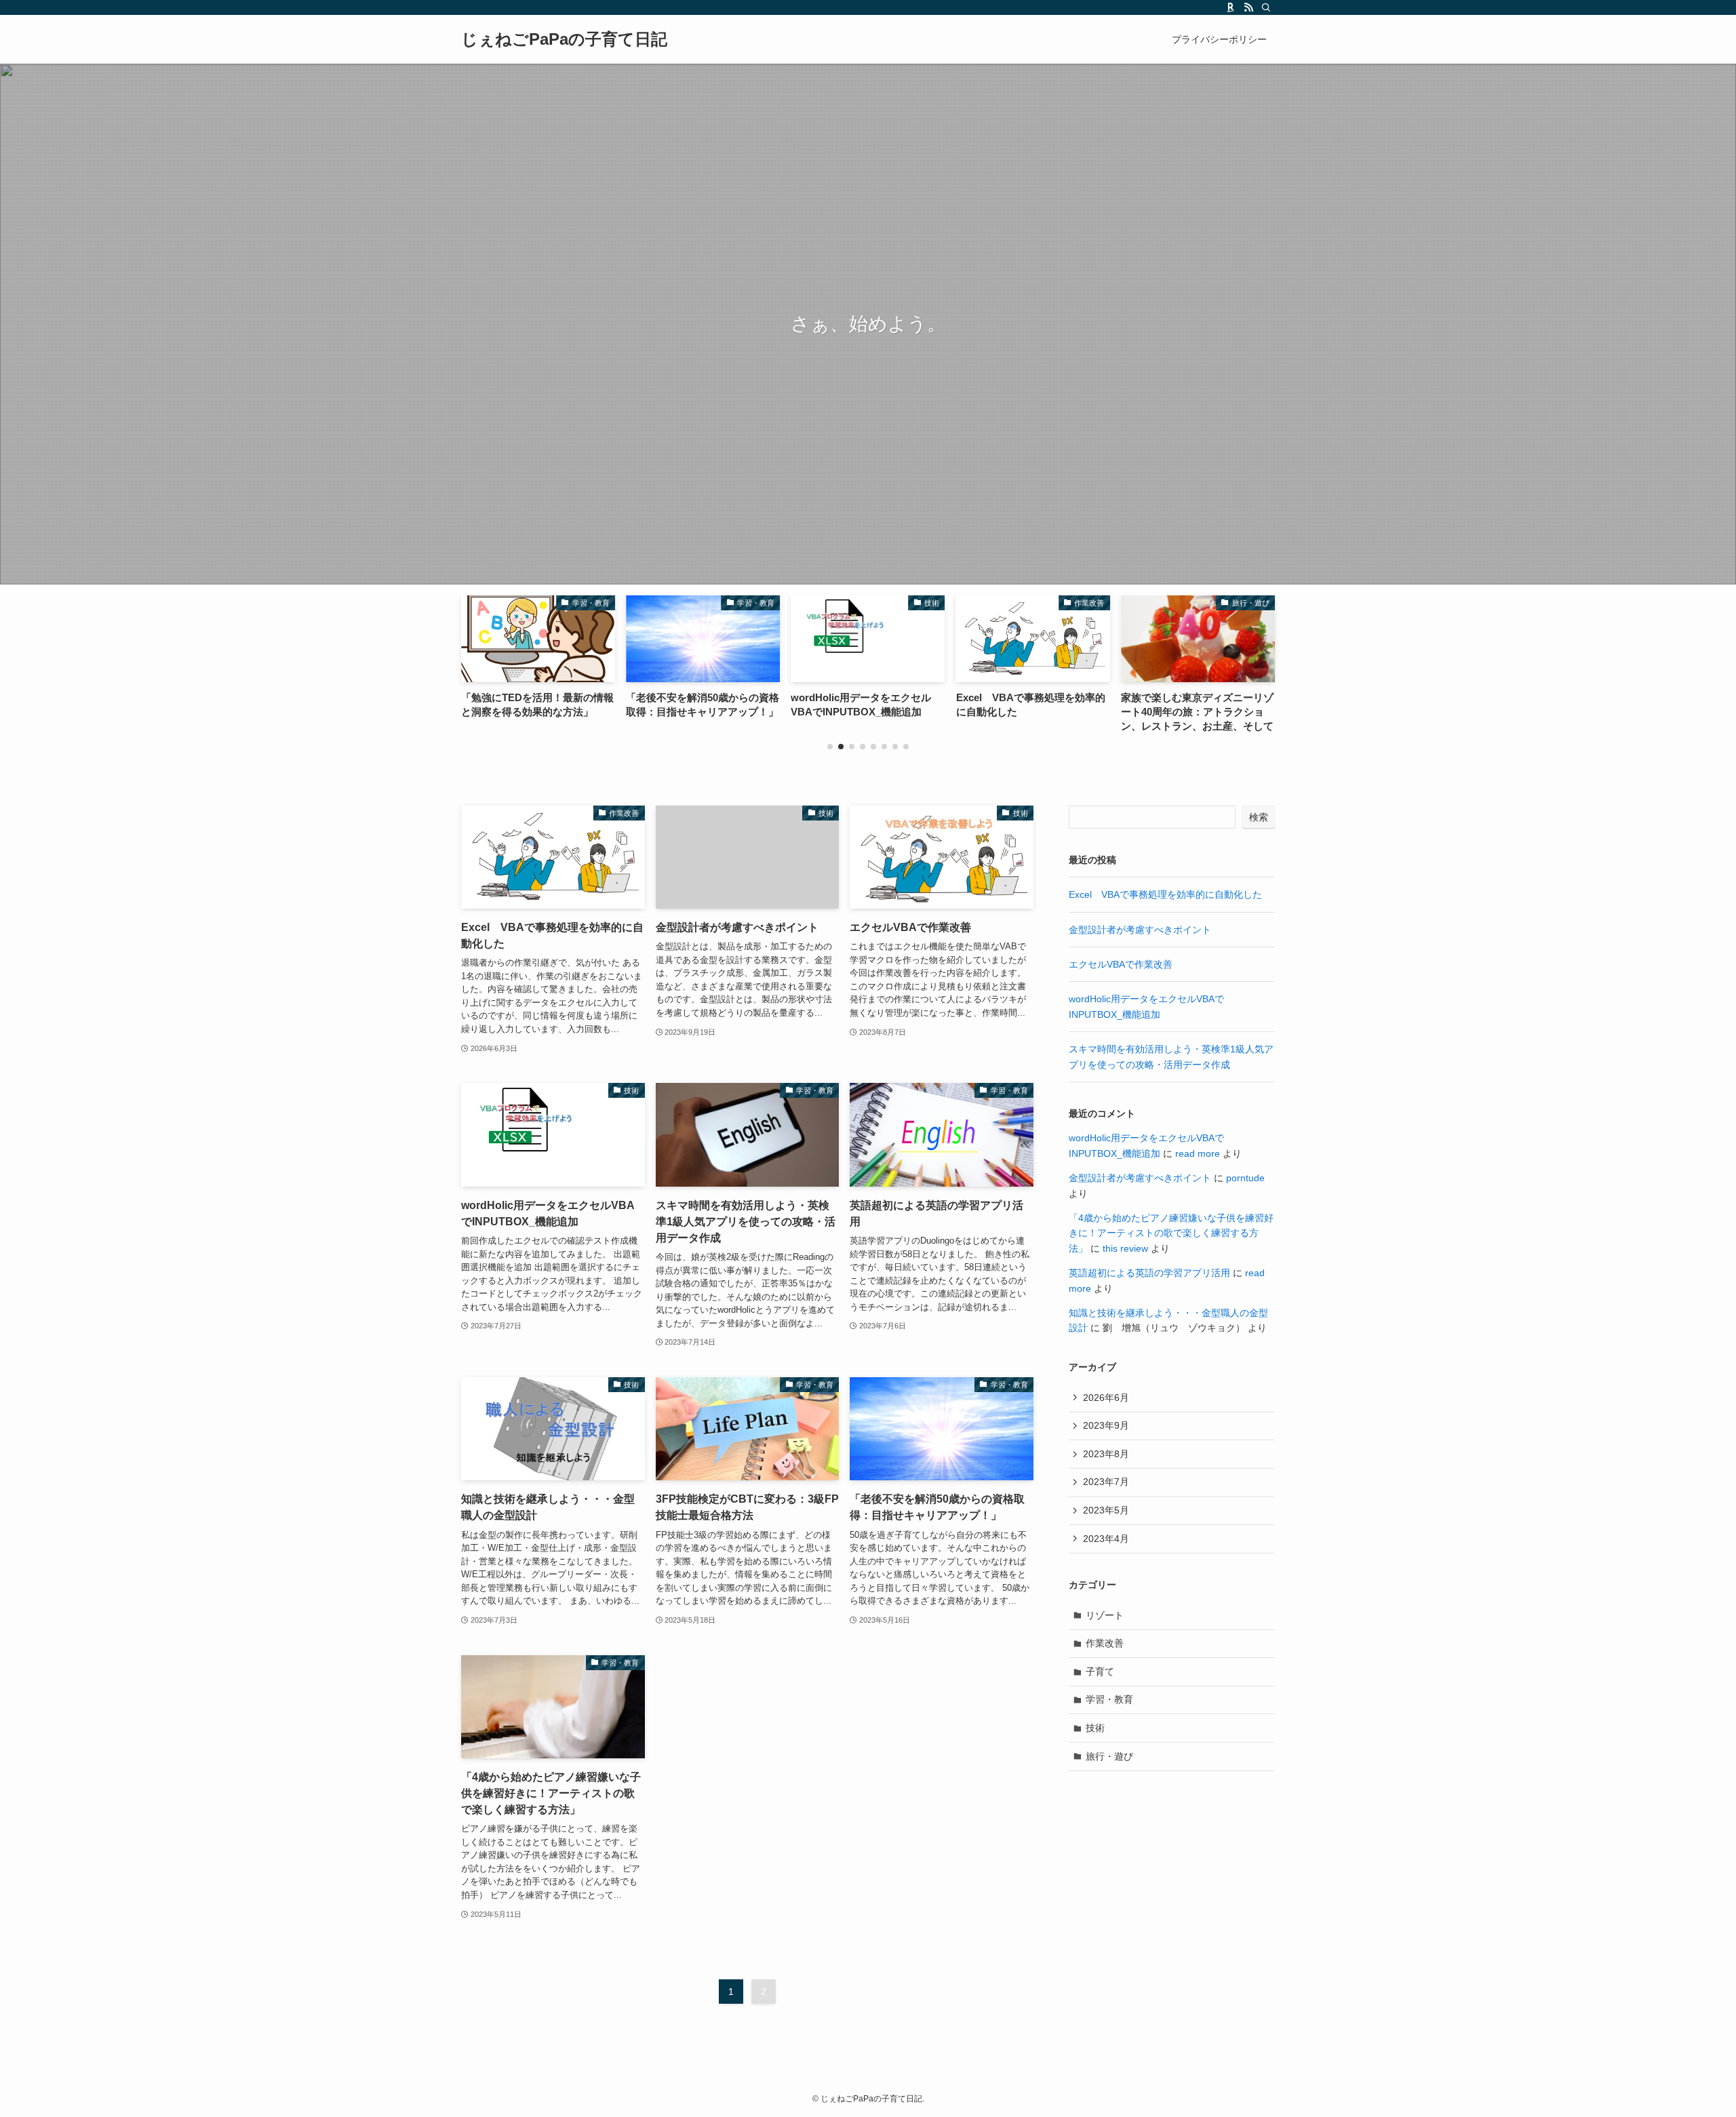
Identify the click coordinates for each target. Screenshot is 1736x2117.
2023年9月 (1106, 1425)
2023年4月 (1106, 1539)
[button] (830, 747)
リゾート (1105, 1615)
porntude (1245, 1178)
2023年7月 (1106, 1482)
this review (1125, 1248)
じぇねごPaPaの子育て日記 (564, 39)
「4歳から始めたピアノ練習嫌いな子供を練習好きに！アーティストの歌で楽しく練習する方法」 (1171, 1233)
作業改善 (1105, 1643)
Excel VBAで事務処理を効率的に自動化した (1165, 894)
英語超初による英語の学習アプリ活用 (1149, 1273)
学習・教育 (1109, 1699)
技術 (1095, 1728)
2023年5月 (1106, 1510)
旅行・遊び (1109, 1756)
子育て (1100, 1671)
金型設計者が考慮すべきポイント (1140, 930)
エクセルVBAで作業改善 (1121, 964)
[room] (1231, 7)
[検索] (1266, 7)
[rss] (1248, 7)
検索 (1259, 817)
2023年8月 (1106, 1454)
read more (1198, 1153)
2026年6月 (1106, 1398)
